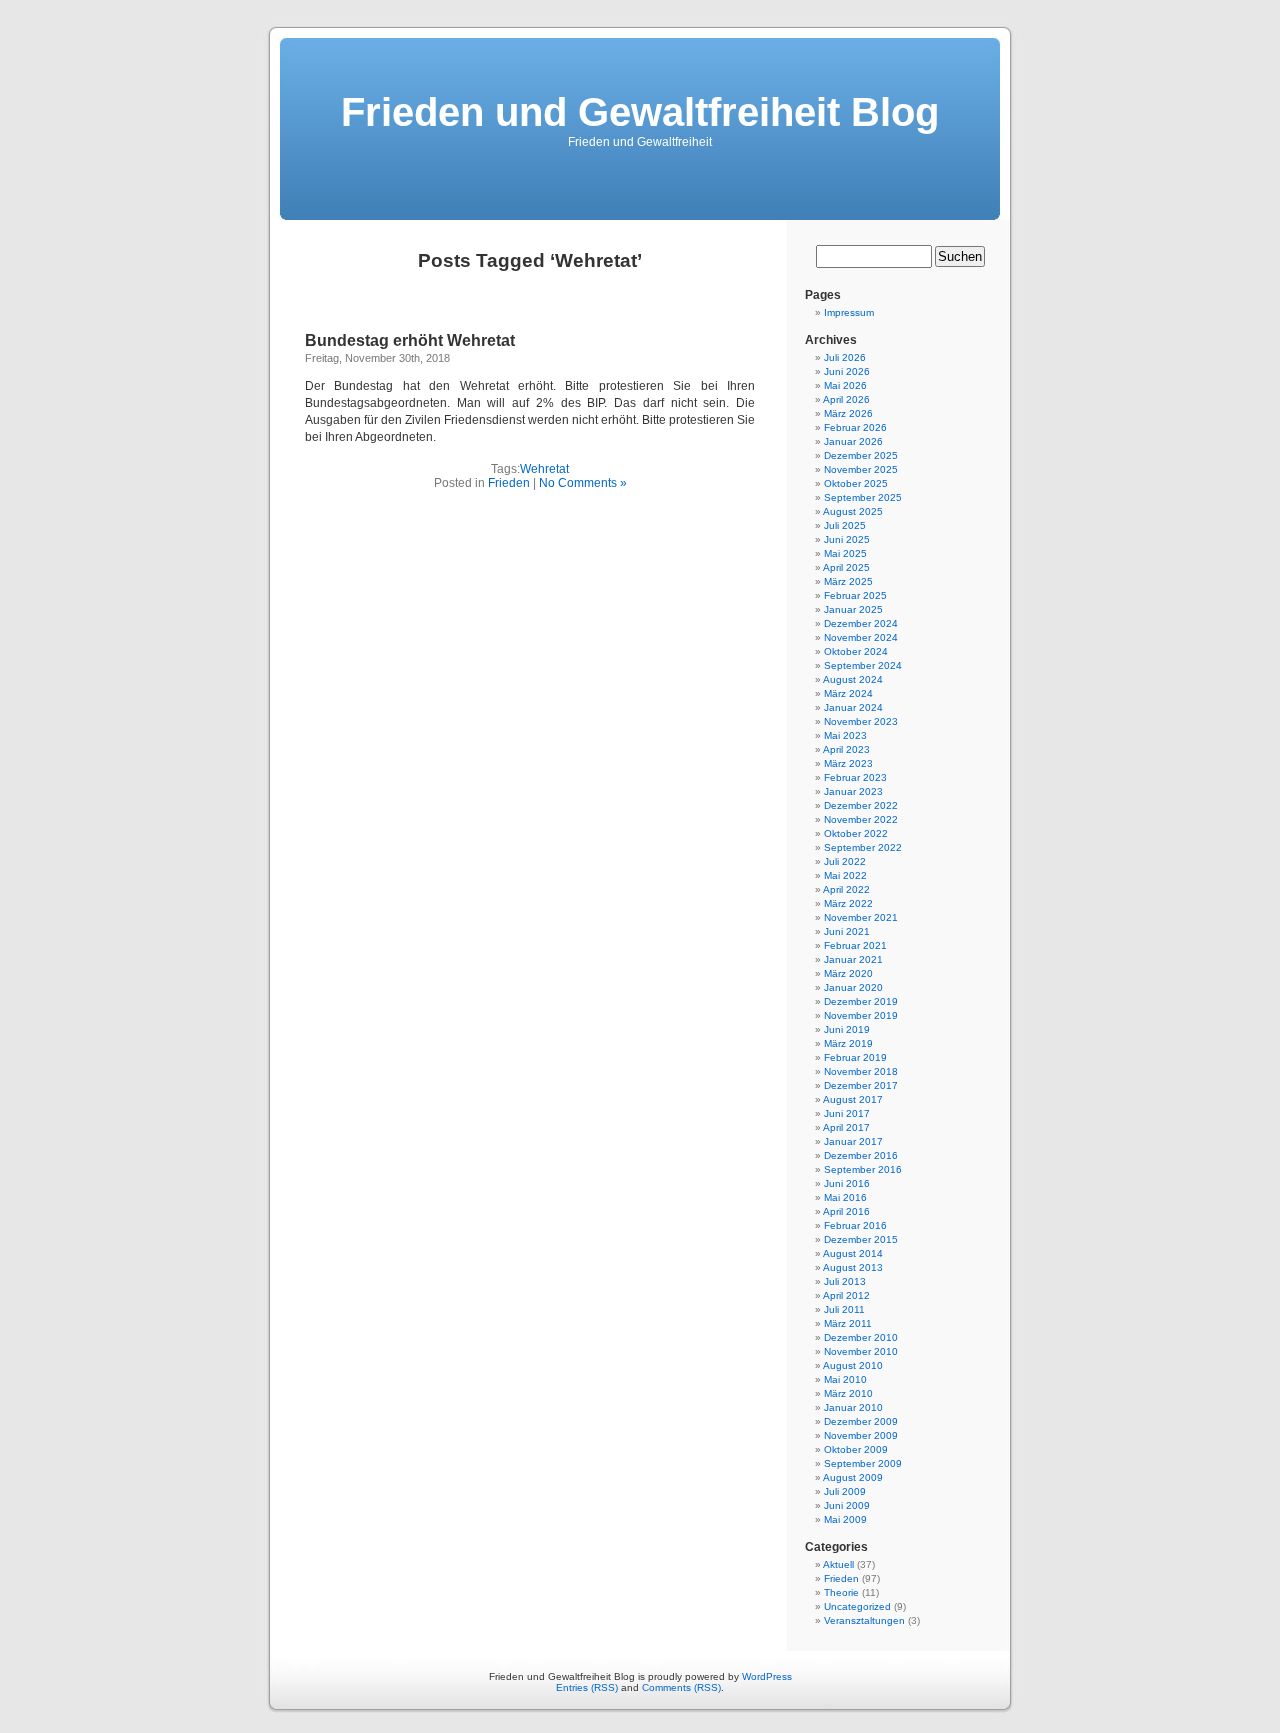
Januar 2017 (853, 1141)
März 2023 (848, 763)
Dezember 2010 (861, 1337)
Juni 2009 (847, 1505)
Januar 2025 (853, 609)
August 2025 (853, 511)
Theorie (841, 1592)
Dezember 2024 (861, 623)
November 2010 (861, 1351)
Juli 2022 (845, 861)
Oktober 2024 (856, 651)
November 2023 (861, 721)
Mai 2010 (845, 1379)
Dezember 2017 (861, 1085)
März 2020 (848, 973)
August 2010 (853, 1365)
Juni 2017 (847, 1113)
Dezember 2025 (861, 455)
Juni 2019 (847, 1029)
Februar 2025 (855, 595)
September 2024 (863, 665)
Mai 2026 (845, 385)
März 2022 (848, 903)
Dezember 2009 (861, 1421)
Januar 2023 (853, 791)
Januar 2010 (853, 1407)
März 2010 (848, 1393)
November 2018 (861, 1071)
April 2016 (846, 1211)
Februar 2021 (855, 945)
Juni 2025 (847, 539)
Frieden (509, 483)
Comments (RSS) (681, 1687)
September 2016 (863, 1169)
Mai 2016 (845, 1197)
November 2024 (861, 637)
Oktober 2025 (856, 483)
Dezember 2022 (861, 805)
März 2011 (848, 1323)
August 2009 (853, 1477)
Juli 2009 (845, 1491)
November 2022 (861, 819)
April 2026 (846, 399)
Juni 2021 (847, 931)
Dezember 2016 (861, 1155)
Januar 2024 (853, 707)
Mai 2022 (845, 875)
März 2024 (848, 693)
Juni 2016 (847, 1183)
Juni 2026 (847, 371)
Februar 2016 (855, 1225)
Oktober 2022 (856, 833)
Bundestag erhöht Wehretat (410, 340)
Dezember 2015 (861, 1239)
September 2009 (863, 1463)
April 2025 (846, 567)
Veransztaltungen (864, 1620)
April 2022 (846, 889)
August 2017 (853, 1099)
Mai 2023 (845, 735)
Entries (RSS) (587, 1687)
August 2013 (853, 1267)
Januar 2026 (853, 441)
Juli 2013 (845, 1281)
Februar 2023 (855, 777)
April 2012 (846, 1295)
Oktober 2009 (856, 1449)
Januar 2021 (853, 959)
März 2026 (848, 413)
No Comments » (583, 483)
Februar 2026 (855, 427)
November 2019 (861, 1015)
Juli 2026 (845, 357)
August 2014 (853, 1253)
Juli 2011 (844, 1309)
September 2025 (863, 497)
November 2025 (861, 469)
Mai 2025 (845, 553)
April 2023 (846, 749)
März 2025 (848, 581)
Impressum (849, 312)
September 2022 (863, 847)
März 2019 (848, 1043)
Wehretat (544, 469)
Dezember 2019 (861, 1001)
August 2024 (853, 679)
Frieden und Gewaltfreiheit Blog (640, 112)
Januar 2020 (853, 987)
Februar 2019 (855, 1057)
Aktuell (838, 1564)
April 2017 (846, 1127)
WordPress (767, 1676)
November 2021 (861, 917)
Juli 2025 (845, 525)
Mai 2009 (845, 1519)
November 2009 (861, 1435)
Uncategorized (857, 1606)
